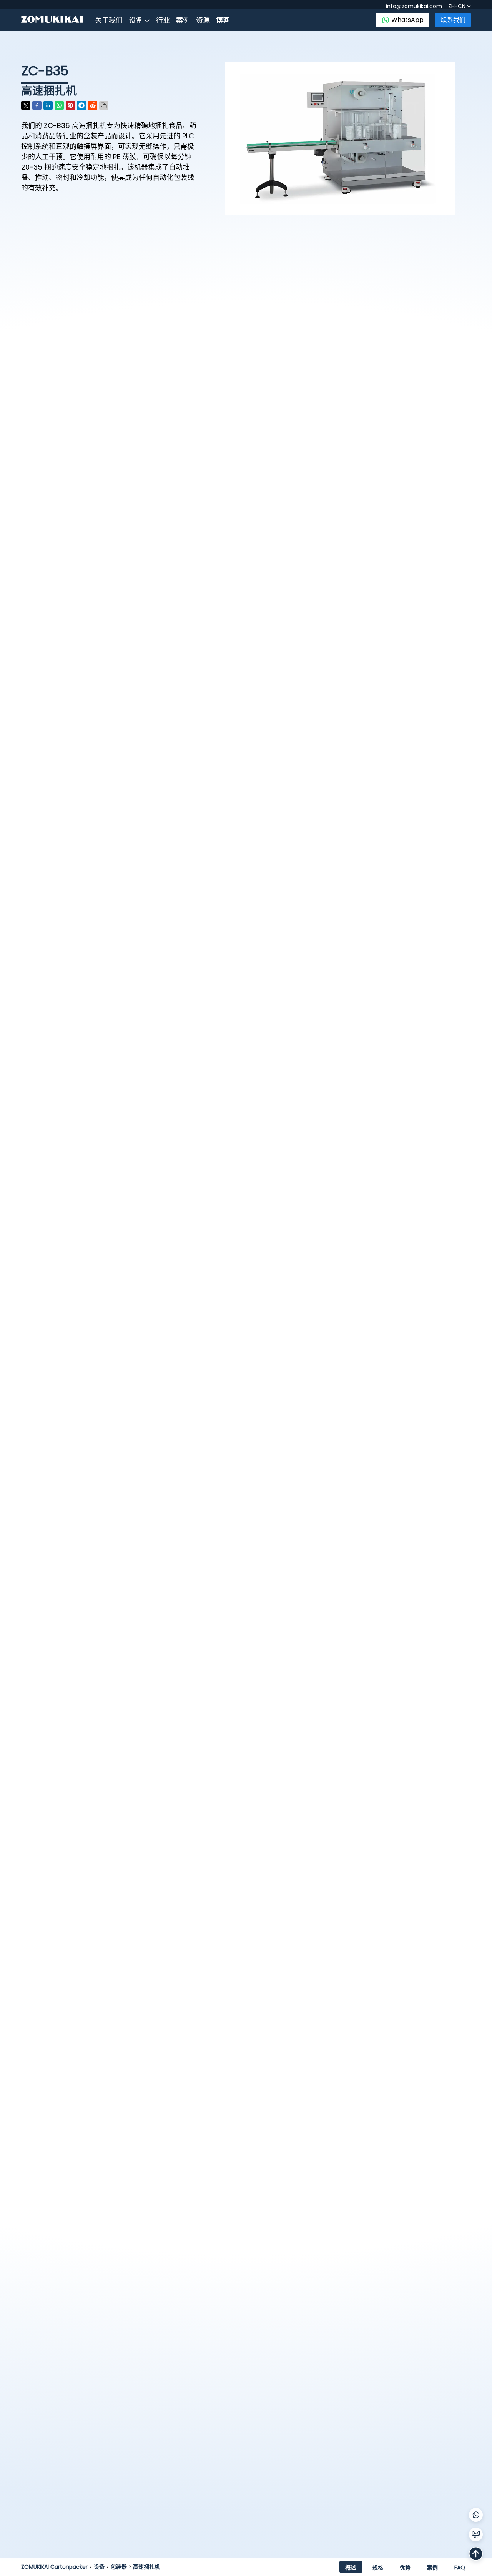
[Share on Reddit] (93, 105)
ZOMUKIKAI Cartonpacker (54, 2567)
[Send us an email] (476, 2534)
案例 (183, 20)
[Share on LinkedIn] (48, 105)
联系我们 (453, 20)
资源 (203, 20)
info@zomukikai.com (414, 6)
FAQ (460, 2568)
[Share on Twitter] (26, 105)
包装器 (119, 2567)
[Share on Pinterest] (70, 105)
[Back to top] (476, 2554)
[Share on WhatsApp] (59, 105)
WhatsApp (407, 20)
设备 (136, 20)
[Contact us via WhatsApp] (476, 2515)
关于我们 (109, 20)
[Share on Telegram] (81, 105)
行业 (163, 20)
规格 (378, 2568)
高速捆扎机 (146, 2567)
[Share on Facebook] (37, 105)
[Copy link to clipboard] (104, 105)
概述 (351, 2568)
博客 (223, 20)
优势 (405, 2568)
